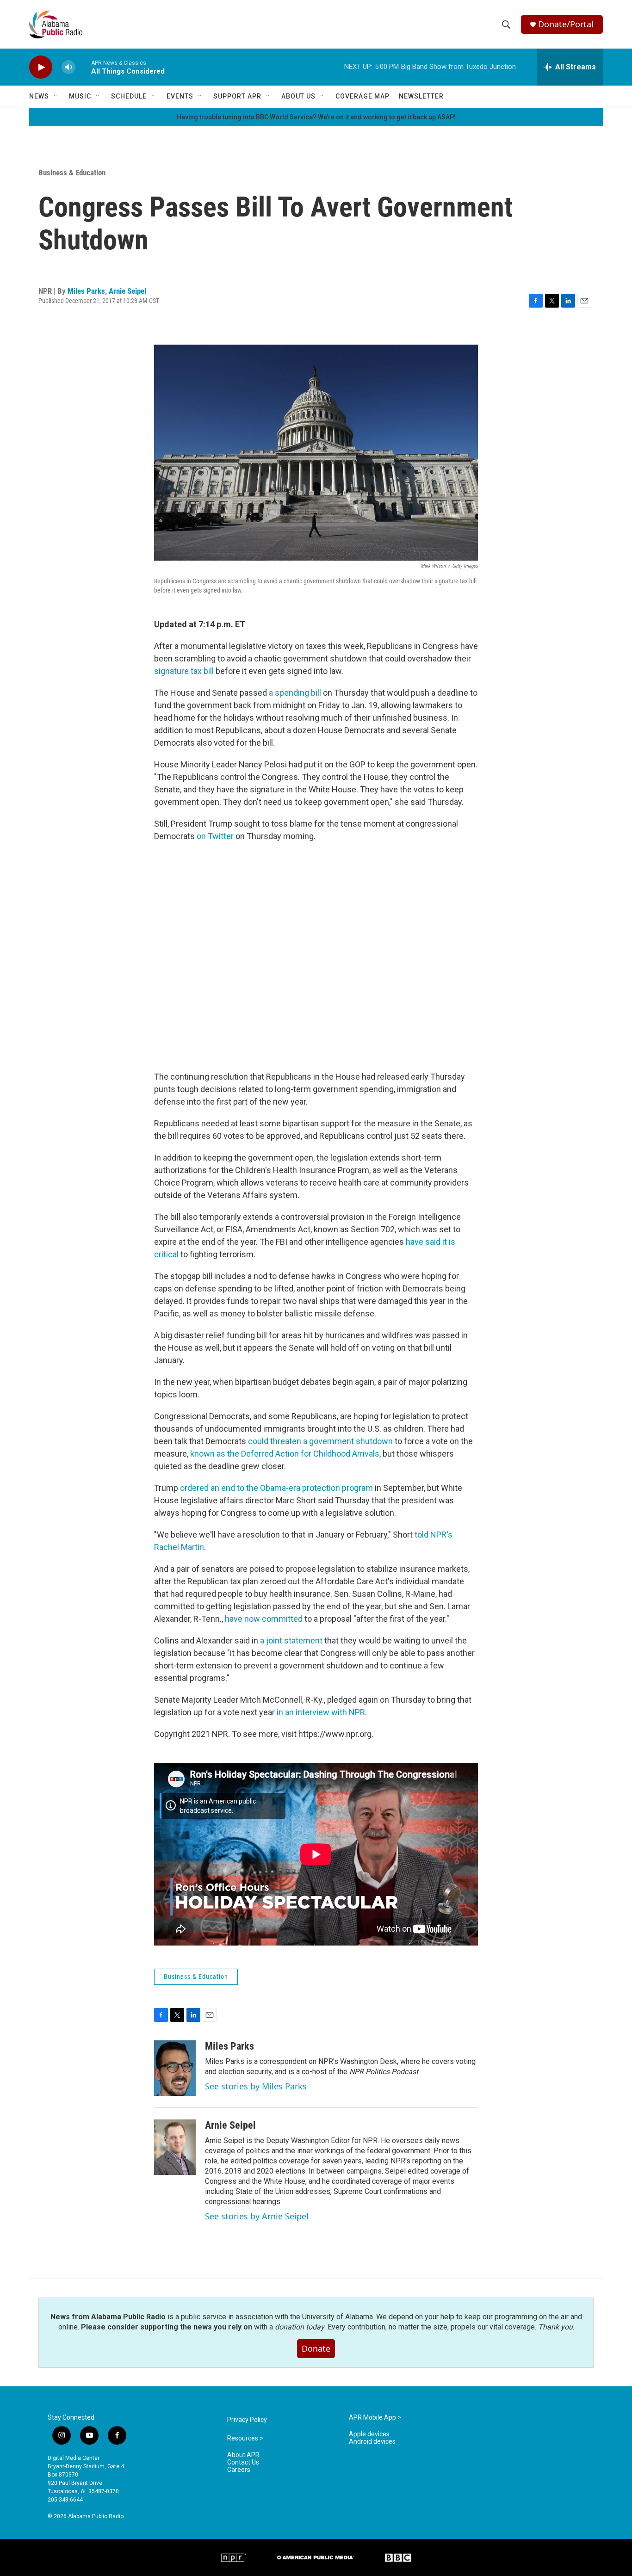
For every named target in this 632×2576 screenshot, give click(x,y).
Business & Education (72, 173)
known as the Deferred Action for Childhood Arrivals (285, 1454)
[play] (41, 67)
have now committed (264, 1619)
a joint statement (291, 1640)
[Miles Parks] (175, 2068)
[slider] (83, 67)
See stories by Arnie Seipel (257, 2216)
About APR (243, 2455)
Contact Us (243, 2462)
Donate (316, 2348)
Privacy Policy (247, 2420)
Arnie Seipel (127, 291)
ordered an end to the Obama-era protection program (276, 1488)
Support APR (237, 96)
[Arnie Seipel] (175, 2147)
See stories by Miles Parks (256, 2086)
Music (80, 96)
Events (180, 96)
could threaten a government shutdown (320, 1441)
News (39, 96)
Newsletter (421, 96)
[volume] (68, 67)
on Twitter (215, 836)
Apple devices (369, 2434)
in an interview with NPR (321, 1712)
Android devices (372, 2442)
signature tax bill (184, 671)
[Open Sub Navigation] (56, 96)
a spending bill (295, 693)
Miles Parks (86, 291)
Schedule (129, 96)
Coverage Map (362, 96)
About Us (298, 96)
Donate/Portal (566, 24)
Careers (239, 2470)
